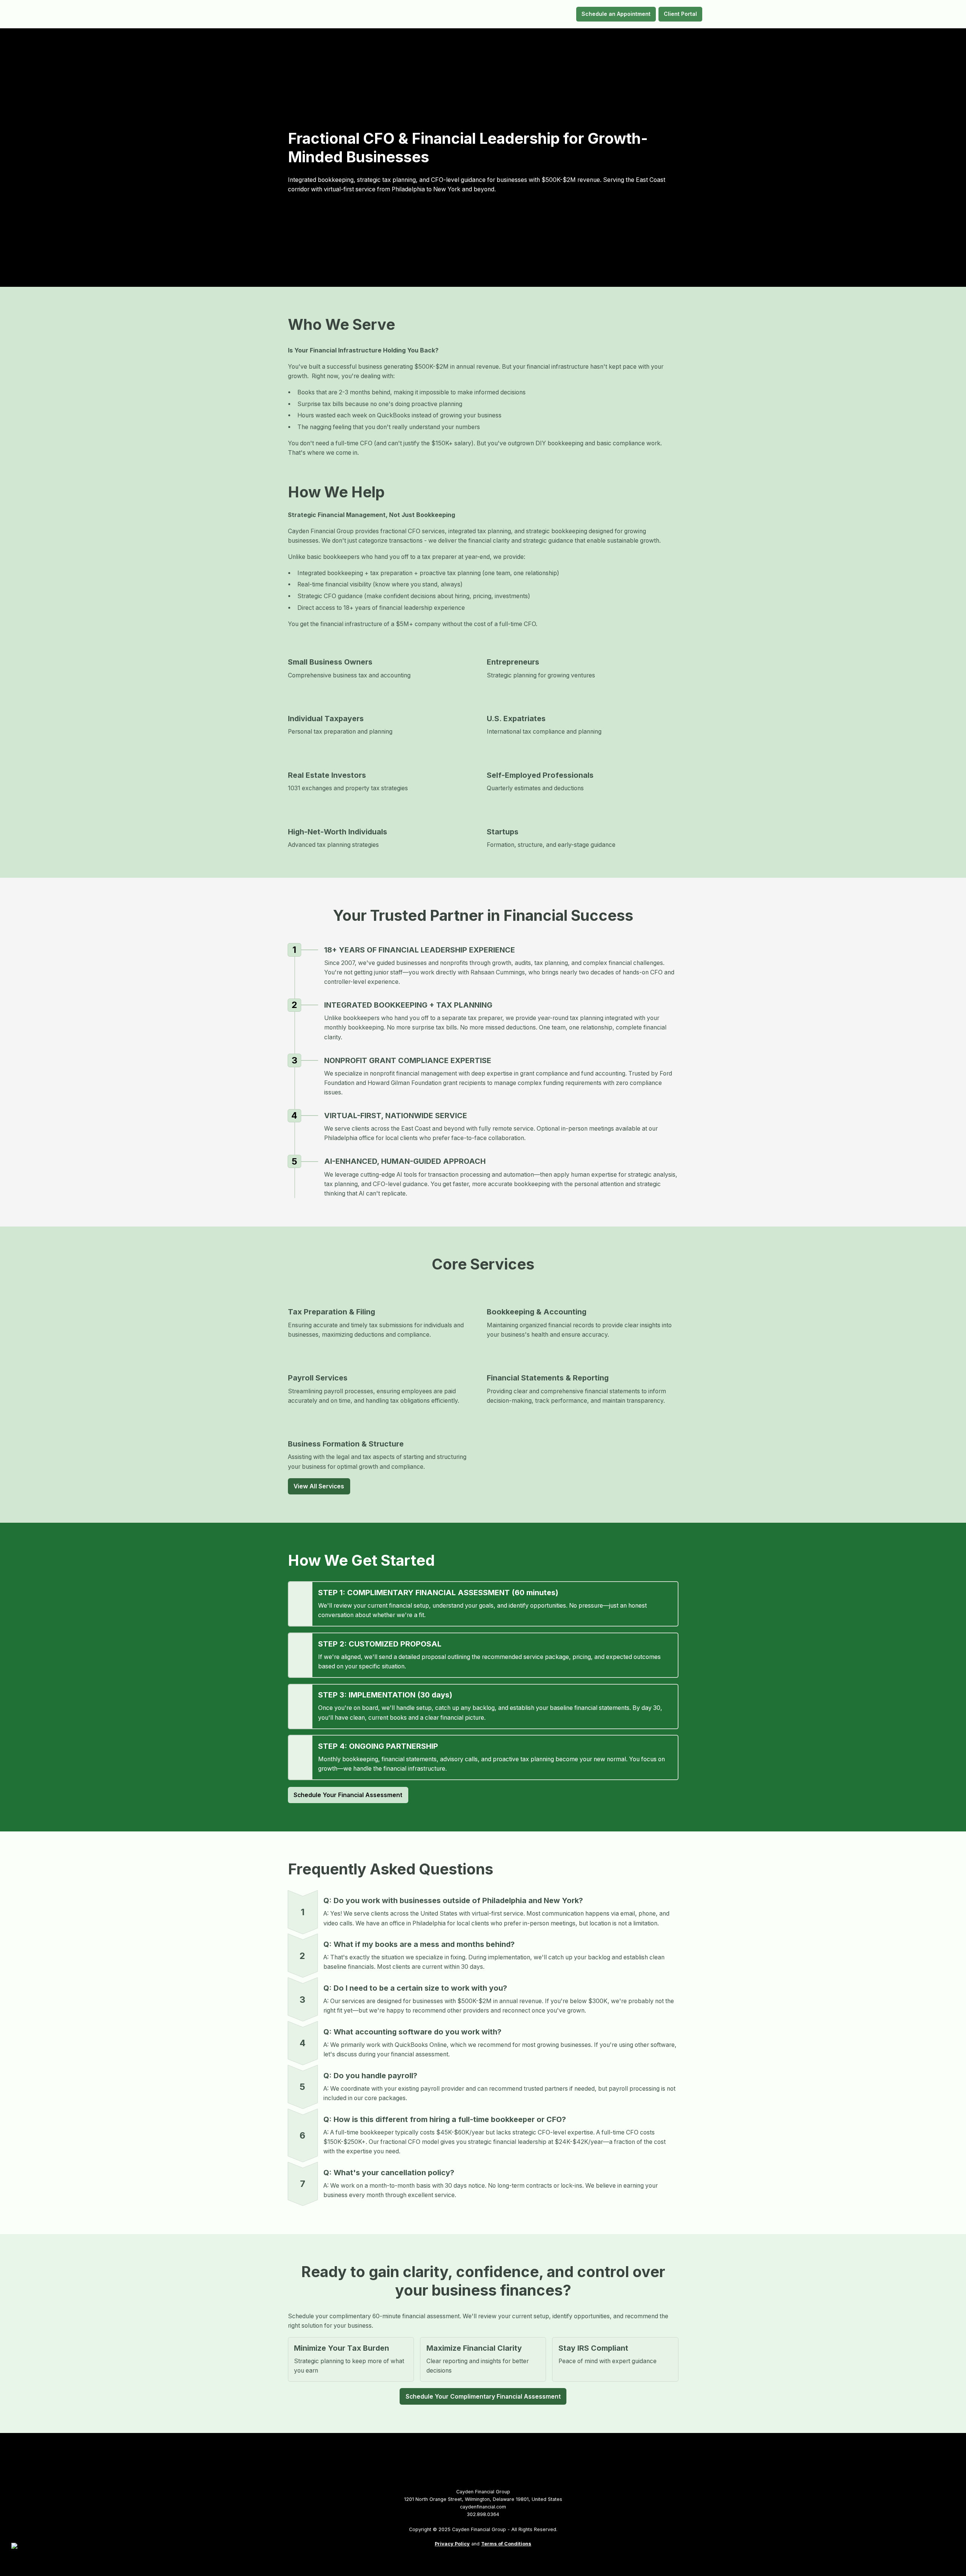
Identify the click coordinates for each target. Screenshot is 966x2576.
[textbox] (483, 14)
